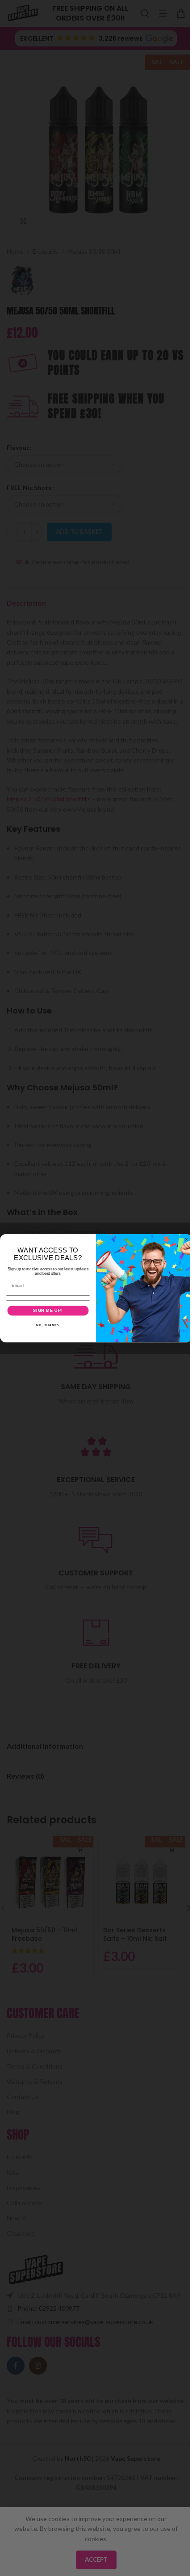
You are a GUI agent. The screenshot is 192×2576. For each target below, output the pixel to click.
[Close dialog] (186, 1239)
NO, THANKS (48, 1325)
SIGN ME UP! (48, 1310)
